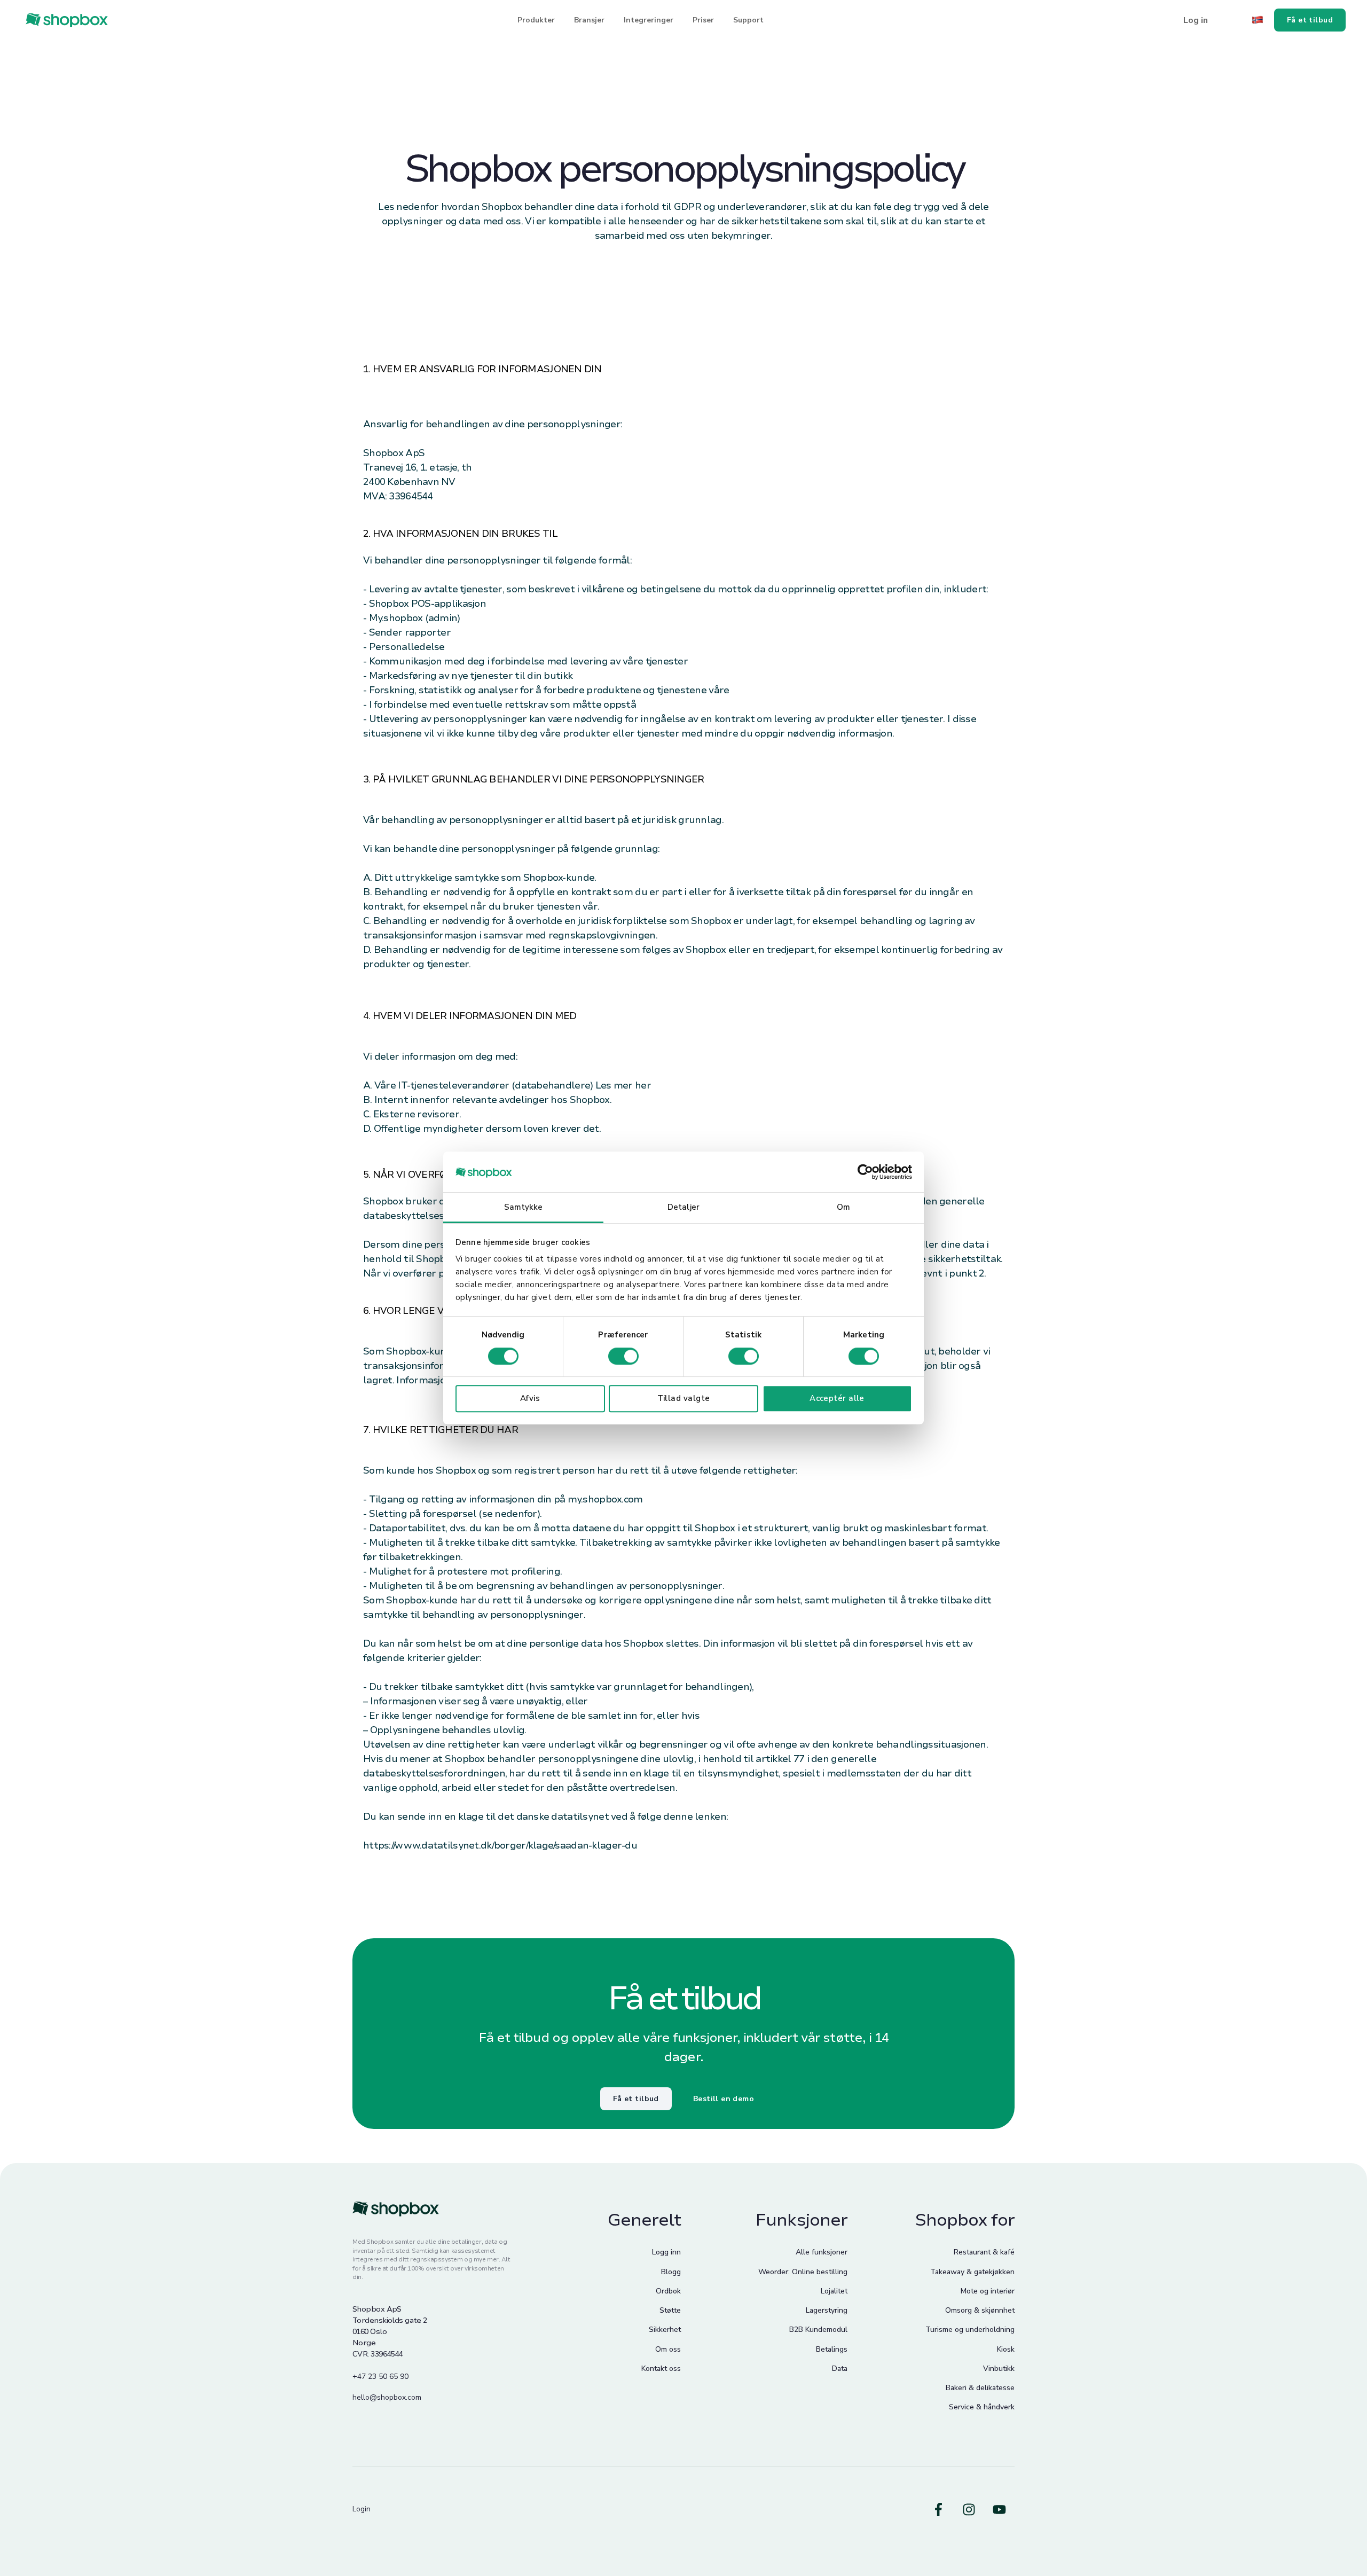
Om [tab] (843, 1208)
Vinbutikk (999, 2368)
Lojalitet (834, 2291)
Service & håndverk (982, 2407)
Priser (703, 20)
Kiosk (1006, 2349)
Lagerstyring (827, 2310)
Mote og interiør (988, 2291)
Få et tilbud (636, 2099)
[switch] (623, 1356)
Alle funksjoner (822, 2252)
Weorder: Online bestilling (803, 2272)
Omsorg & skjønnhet (980, 2310)
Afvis (530, 1398)
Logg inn (666, 2252)
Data (840, 2368)
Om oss (668, 2349)
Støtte (670, 2310)
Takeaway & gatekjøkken (972, 2272)
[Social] (938, 2510)
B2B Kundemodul (818, 2330)
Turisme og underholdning (970, 2330)
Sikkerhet (665, 2330)
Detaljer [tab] (683, 1208)
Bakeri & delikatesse (980, 2388)
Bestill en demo (724, 2099)
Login (362, 2509)
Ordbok (668, 2291)
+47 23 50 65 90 (380, 2377)
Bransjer (589, 20)
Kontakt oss (661, 2368)
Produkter (536, 20)
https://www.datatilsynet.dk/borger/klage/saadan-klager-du (500, 1845)
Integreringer (649, 20)
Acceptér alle (837, 1398)
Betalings (832, 2349)
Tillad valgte (684, 1398)
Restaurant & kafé (984, 2252)
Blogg (671, 2272)
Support (748, 20)
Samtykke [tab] (524, 1208)
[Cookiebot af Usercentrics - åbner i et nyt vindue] (865, 1172)
